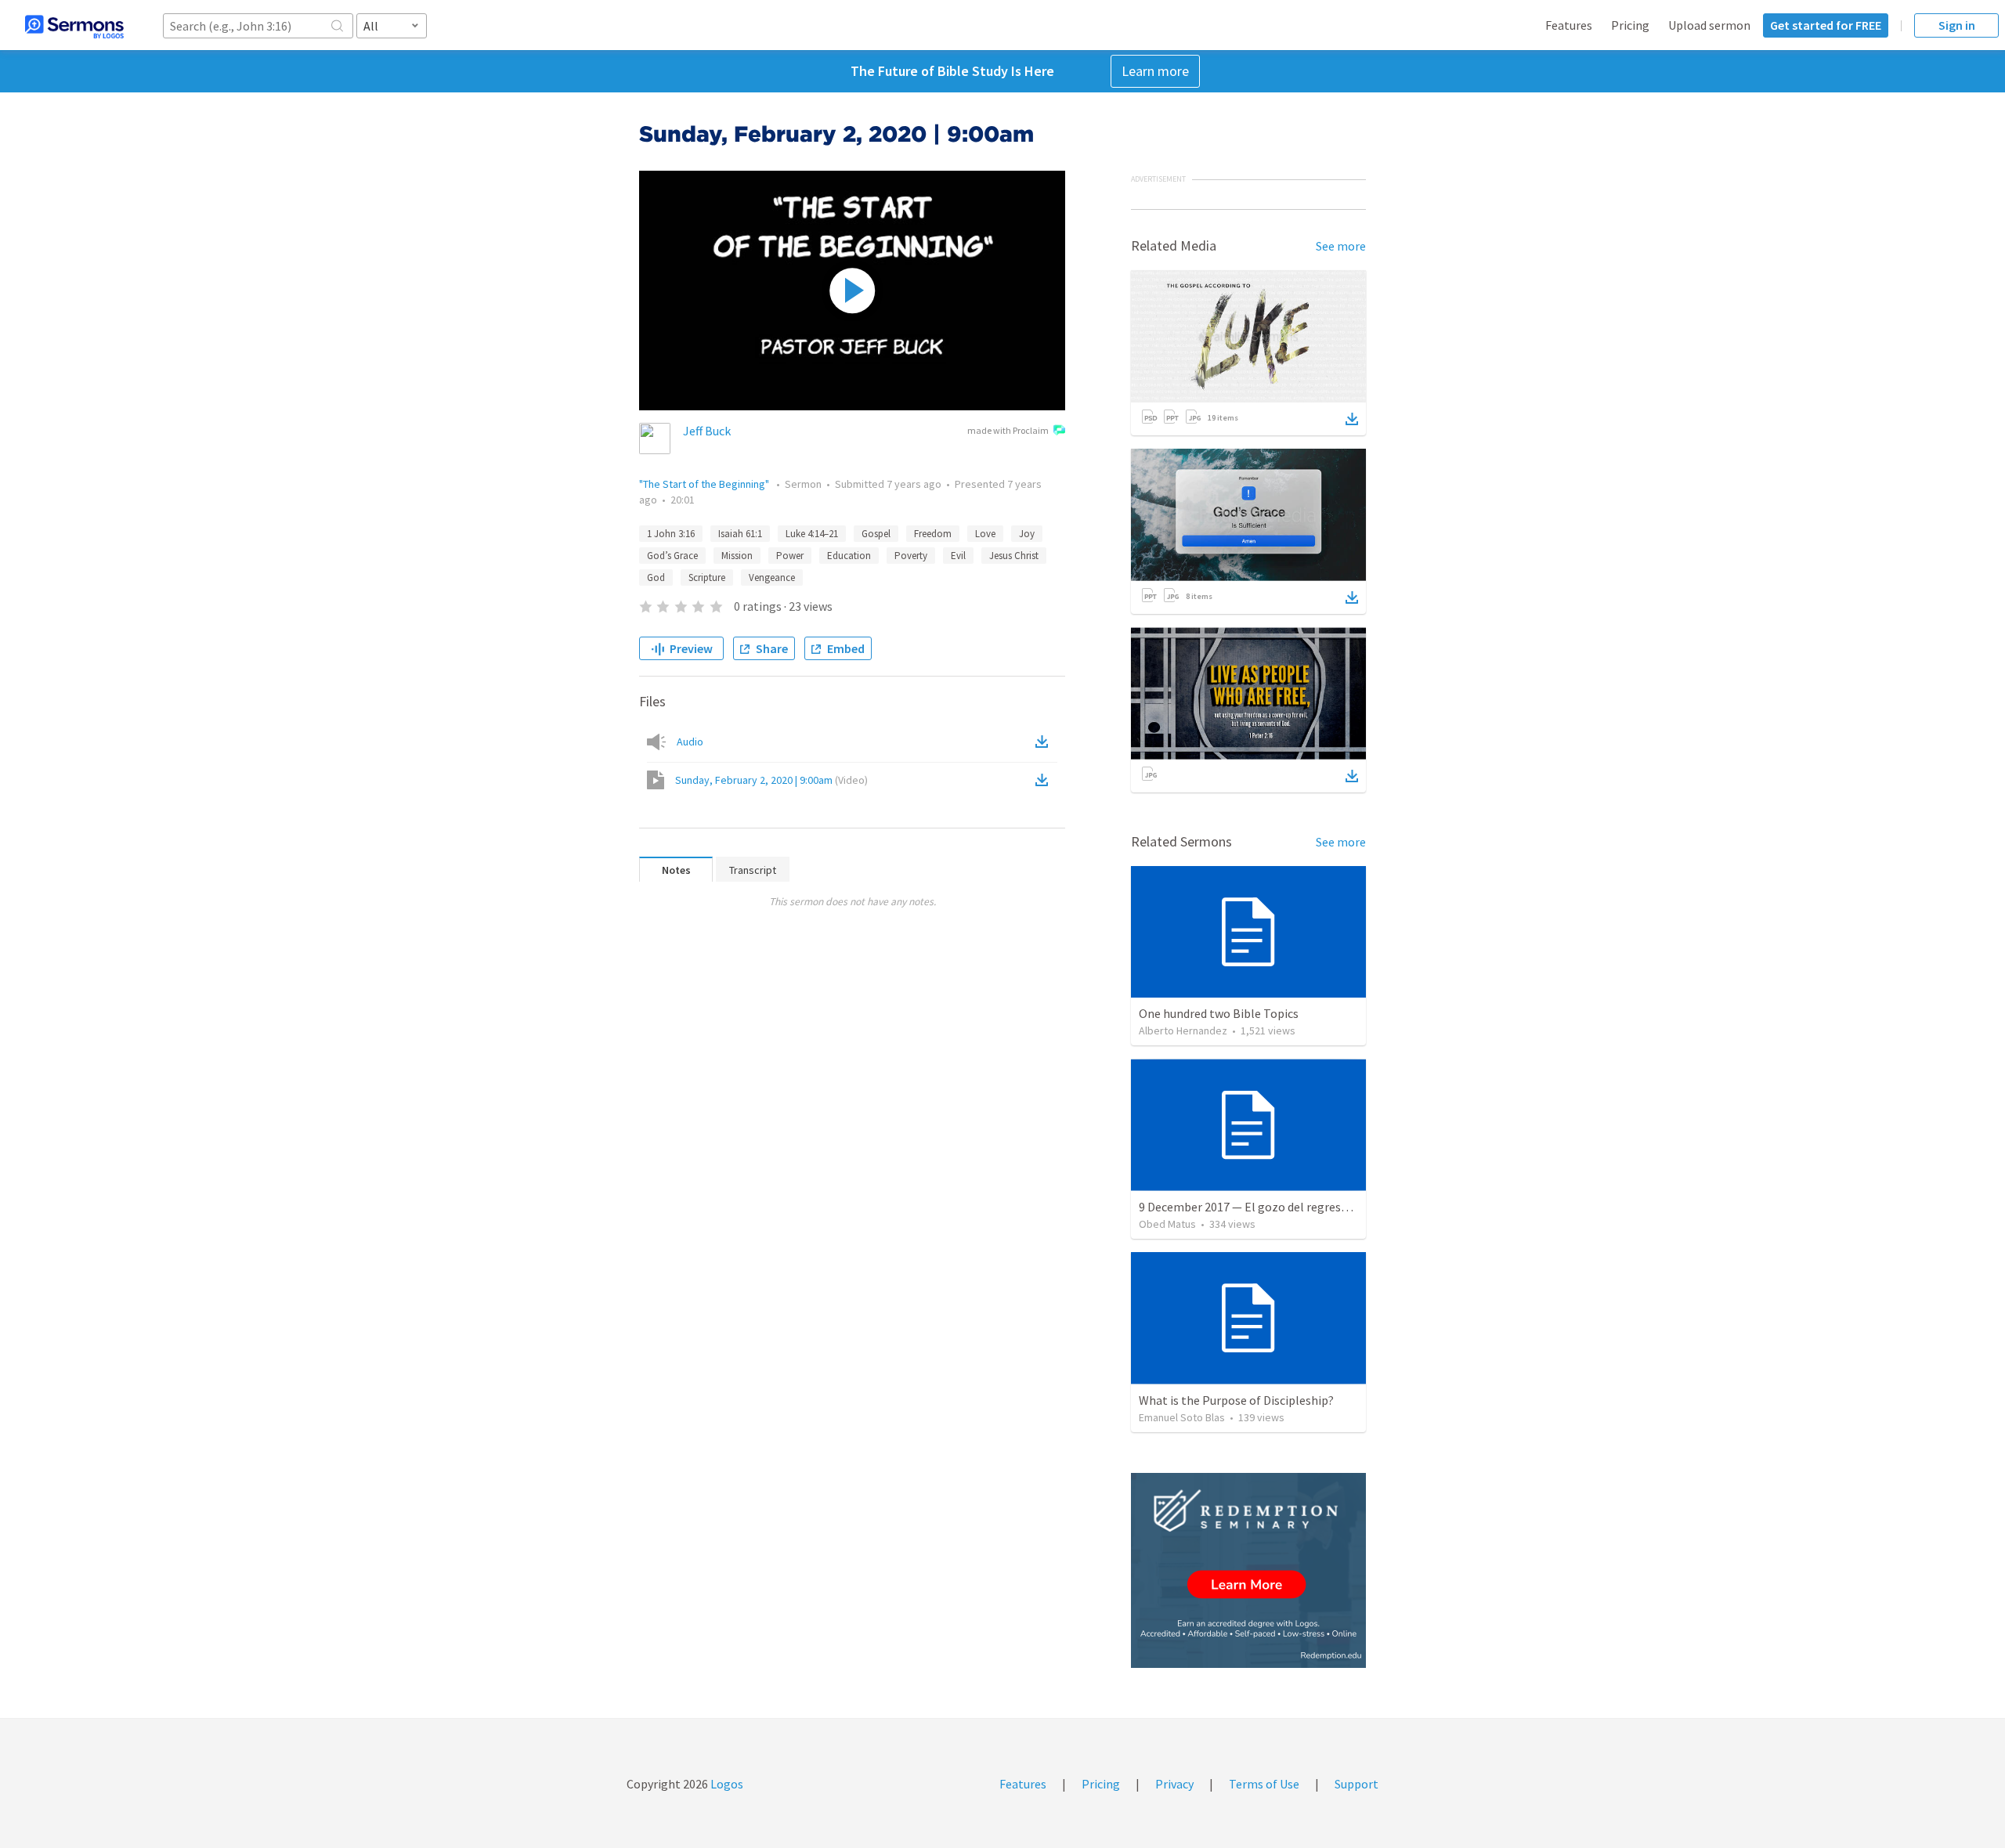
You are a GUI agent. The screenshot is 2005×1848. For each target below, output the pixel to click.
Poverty (911, 556)
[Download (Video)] (1045, 780)
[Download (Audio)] (1045, 742)
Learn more (1155, 71)
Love (985, 534)
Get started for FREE (1826, 25)
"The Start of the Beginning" (705, 484)
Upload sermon (1709, 25)
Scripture (707, 577)
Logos (726, 1784)
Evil (958, 556)
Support (1357, 1784)
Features (1569, 25)
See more (1341, 246)
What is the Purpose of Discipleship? (1236, 1400)
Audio (690, 742)
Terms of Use (1264, 1784)
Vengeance (772, 577)
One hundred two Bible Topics (1219, 1013)
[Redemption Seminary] (1248, 1570)
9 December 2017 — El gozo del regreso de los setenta (1282, 1207)
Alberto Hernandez (1183, 1030)
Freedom (933, 534)
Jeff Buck (707, 431)
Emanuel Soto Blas (1182, 1417)
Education (849, 556)
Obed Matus (1167, 1224)
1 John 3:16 (671, 534)
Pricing (1630, 25)
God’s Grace (672, 556)
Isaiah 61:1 (740, 534)
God (656, 577)
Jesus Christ (1014, 556)
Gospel (876, 534)
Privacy (1174, 1784)
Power (790, 556)
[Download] (1352, 419)
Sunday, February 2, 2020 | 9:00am (771, 780)
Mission (737, 556)
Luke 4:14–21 (812, 534)
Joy (1027, 534)
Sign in (1957, 25)
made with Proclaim (1008, 430)
